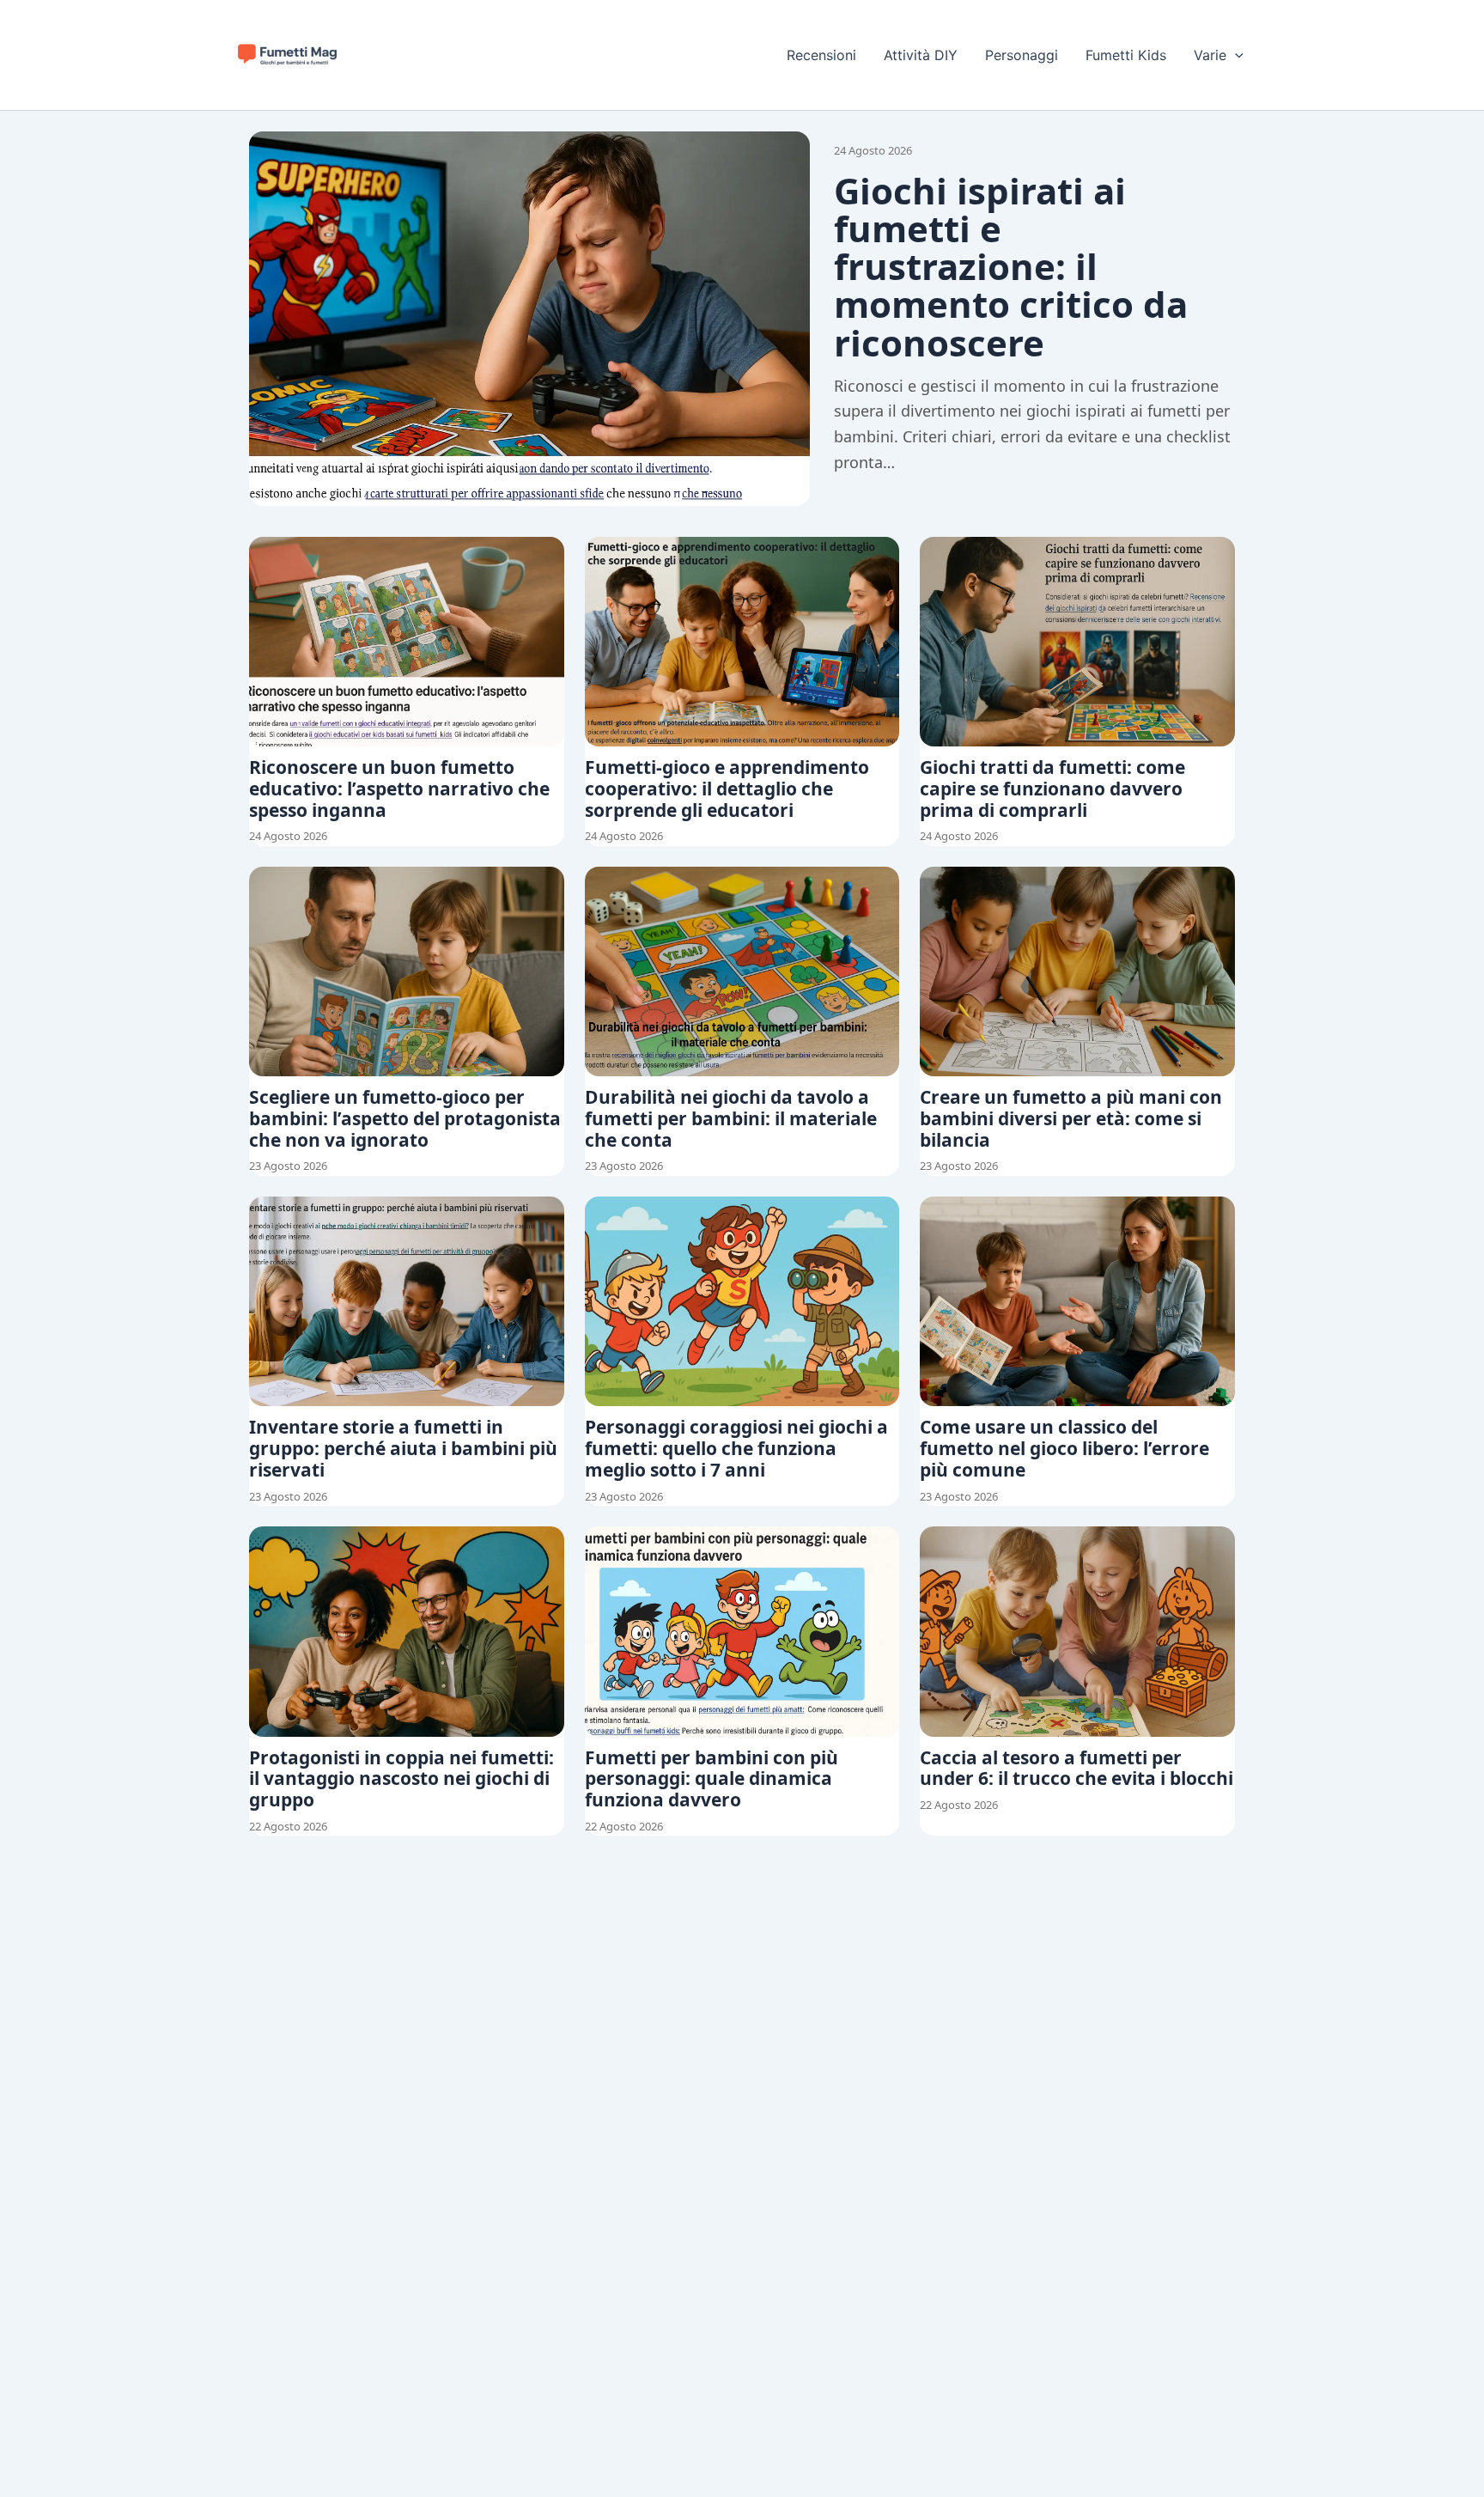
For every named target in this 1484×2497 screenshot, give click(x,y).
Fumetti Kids (1126, 55)
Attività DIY (921, 55)
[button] (1235, 55)
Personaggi (1022, 55)
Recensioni (821, 55)
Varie (1210, 55)
